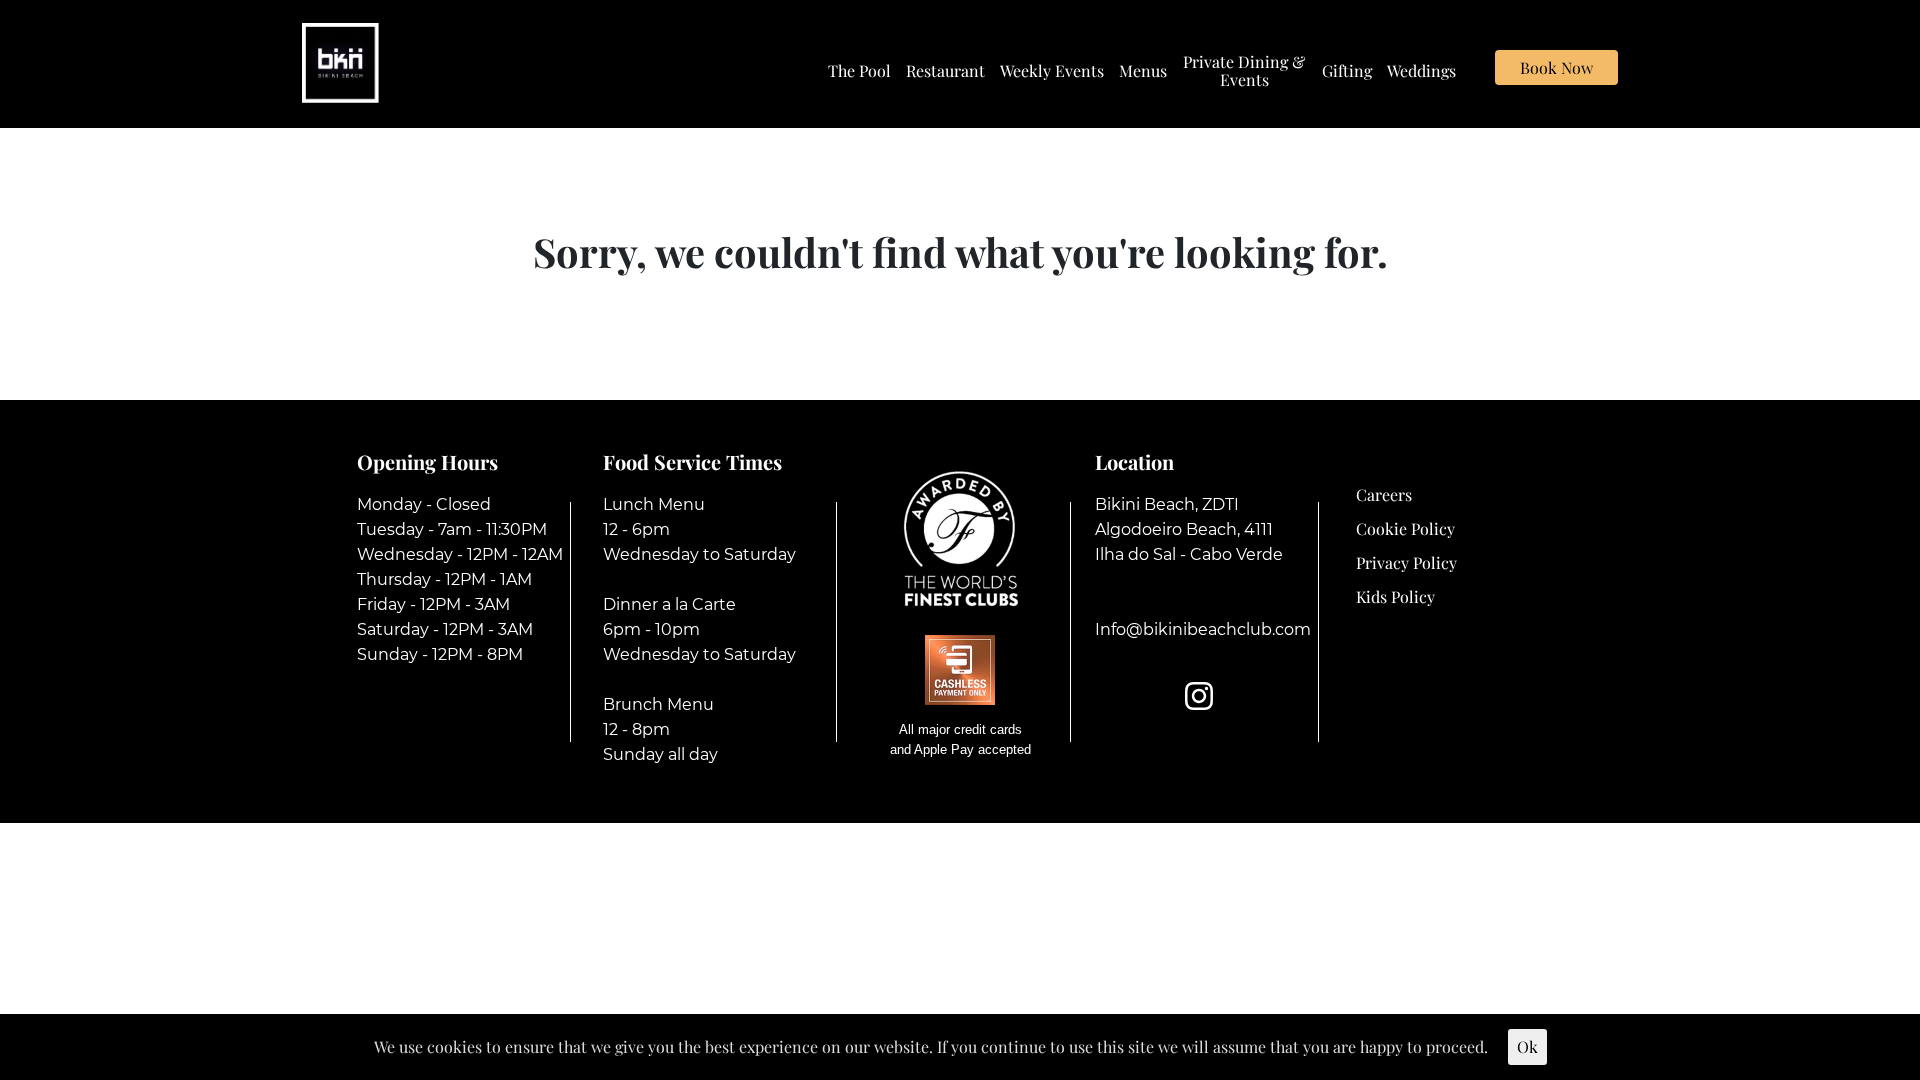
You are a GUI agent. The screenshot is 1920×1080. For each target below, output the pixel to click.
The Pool (859, 71)
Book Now (1556, 67)
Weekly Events (1052, 71)
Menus (1143, 71)
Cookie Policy (1405, 528)
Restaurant (945, 71)
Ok (1527, 1046)
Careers (1384, 494)
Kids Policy (1395, 596)
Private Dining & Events (1244, 71)
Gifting (1347, 71)
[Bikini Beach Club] (340, 60)
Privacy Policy (1406, 562)
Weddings (1421, 71)
